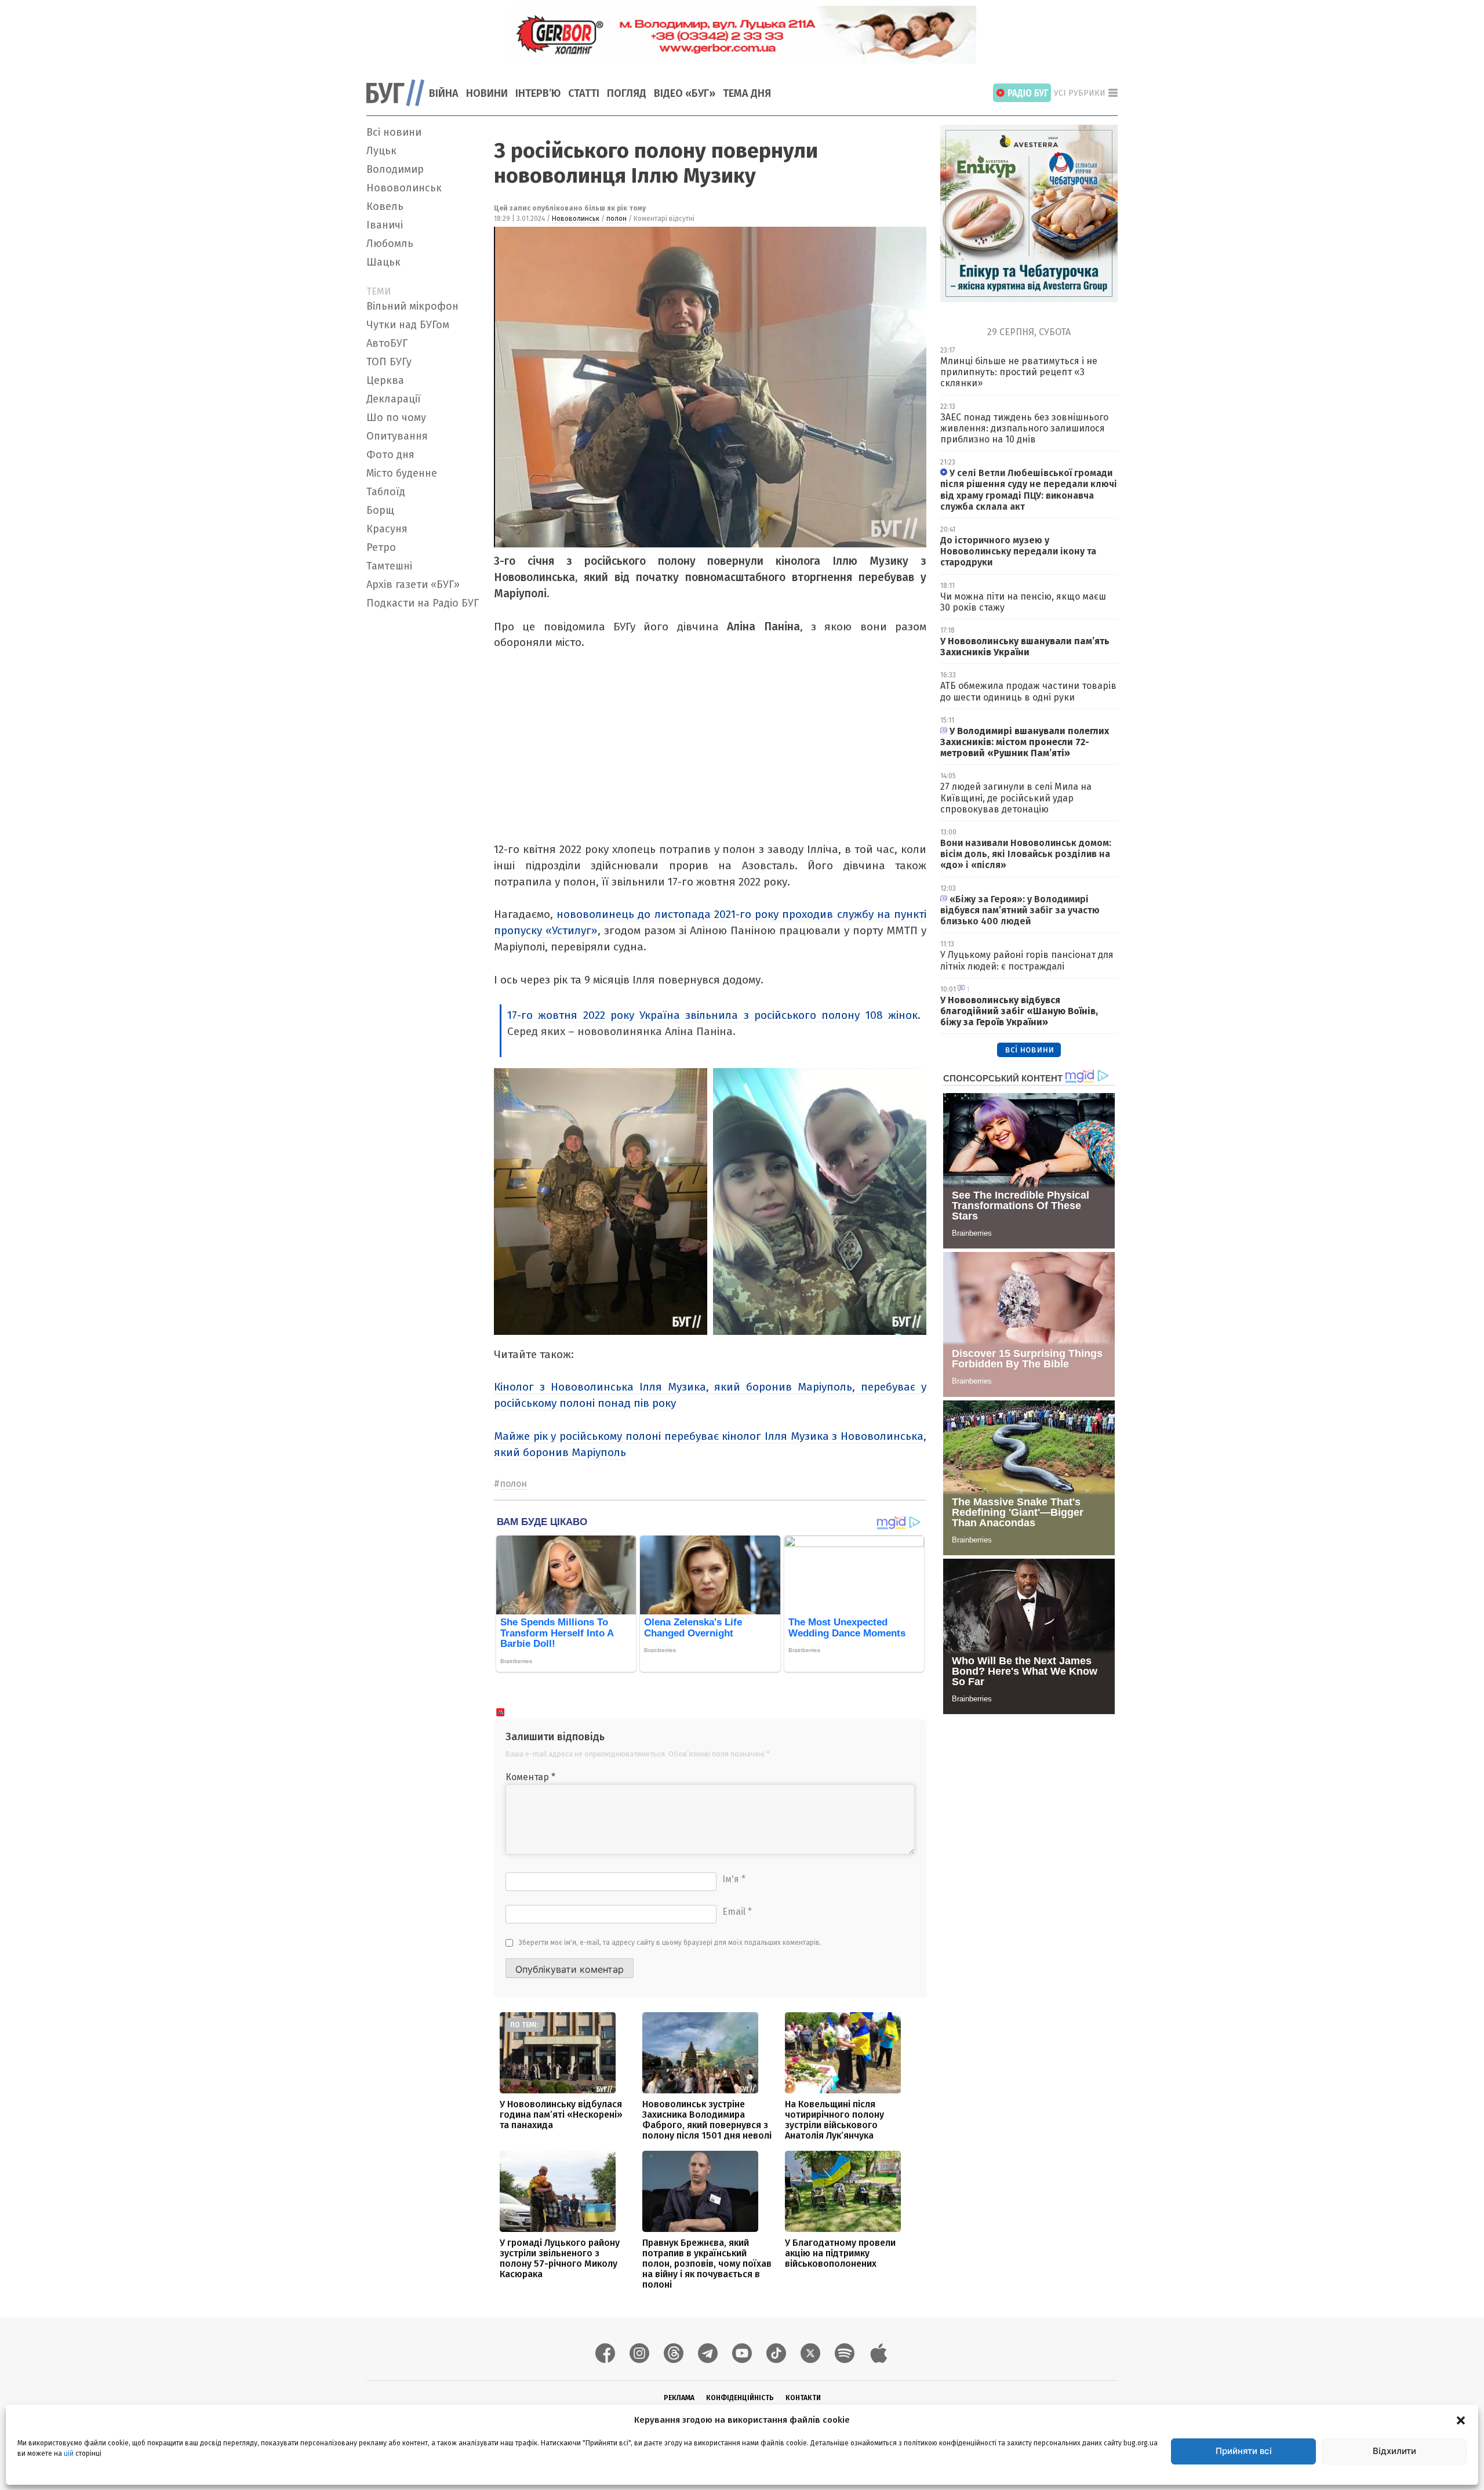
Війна (444, 93)
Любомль (390, 244)
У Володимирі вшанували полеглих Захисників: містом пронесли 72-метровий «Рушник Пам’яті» (1025, 742)
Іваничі (385, 225)
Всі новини (394, 132)
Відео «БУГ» (685, 93)
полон (616, 219)
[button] (1461, 2420)
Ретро (381, 547)
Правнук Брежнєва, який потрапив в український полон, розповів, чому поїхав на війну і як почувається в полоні (707, 2264)
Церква (385, 380)
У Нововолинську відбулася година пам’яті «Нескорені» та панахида (561, 2115)
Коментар (530, 1777)
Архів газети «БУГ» (413, 585)
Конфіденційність (740, 2398)
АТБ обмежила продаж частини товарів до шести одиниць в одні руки (1028, 691)
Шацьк (383, 262)
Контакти (803, 2398)
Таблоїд (386, 492)
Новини (487, 93)
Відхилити (1394, 2451)
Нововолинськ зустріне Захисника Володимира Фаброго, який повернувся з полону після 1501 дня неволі (707, 2120)
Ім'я (734, 1879)
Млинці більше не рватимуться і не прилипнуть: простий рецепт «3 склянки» (1019, 372)
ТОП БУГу (389, 362)
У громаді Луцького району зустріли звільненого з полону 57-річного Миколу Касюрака (560, 2258)
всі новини (1029, 1049)
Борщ (380, 510)
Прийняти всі (1244, 2451)
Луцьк (381, 151)
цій (69, 2453)
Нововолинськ (404, 188)
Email (737, 1912)
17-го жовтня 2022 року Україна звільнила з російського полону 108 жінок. (714, 1015)
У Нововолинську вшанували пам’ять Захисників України (1025, 647)
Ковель (385, 206)
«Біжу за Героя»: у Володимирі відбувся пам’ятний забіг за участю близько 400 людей (1020, 910)
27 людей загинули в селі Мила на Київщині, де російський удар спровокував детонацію (1016, 798)
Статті (584, 93)
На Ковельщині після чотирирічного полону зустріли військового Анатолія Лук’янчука (834, 2120)
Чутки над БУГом (408, 325)
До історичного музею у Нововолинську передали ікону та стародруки (1018, 551)
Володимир (395, 169)
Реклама (679, 2398)
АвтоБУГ (387, 343)
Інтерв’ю (538, 93)
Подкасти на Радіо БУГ (423, 603)
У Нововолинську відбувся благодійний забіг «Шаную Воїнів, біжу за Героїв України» (1019, 1011)
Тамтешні (389, 566)
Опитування (397, 436)
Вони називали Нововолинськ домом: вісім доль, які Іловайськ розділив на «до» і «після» (1026, 854)
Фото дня (390, 455)
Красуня (387, 529)
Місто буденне (402, 473)
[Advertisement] (423, 788)
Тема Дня (747, 93)
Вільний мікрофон (412, 306)
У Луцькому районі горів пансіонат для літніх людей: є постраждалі (1027, 960)
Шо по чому (396, 418)
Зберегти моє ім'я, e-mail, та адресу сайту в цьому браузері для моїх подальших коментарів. (670, 1943)
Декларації (394, 399)
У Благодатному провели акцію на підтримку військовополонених (840, 2253)
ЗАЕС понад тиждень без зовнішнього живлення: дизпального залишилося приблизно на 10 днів (1024, 428)
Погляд (627, 93)
